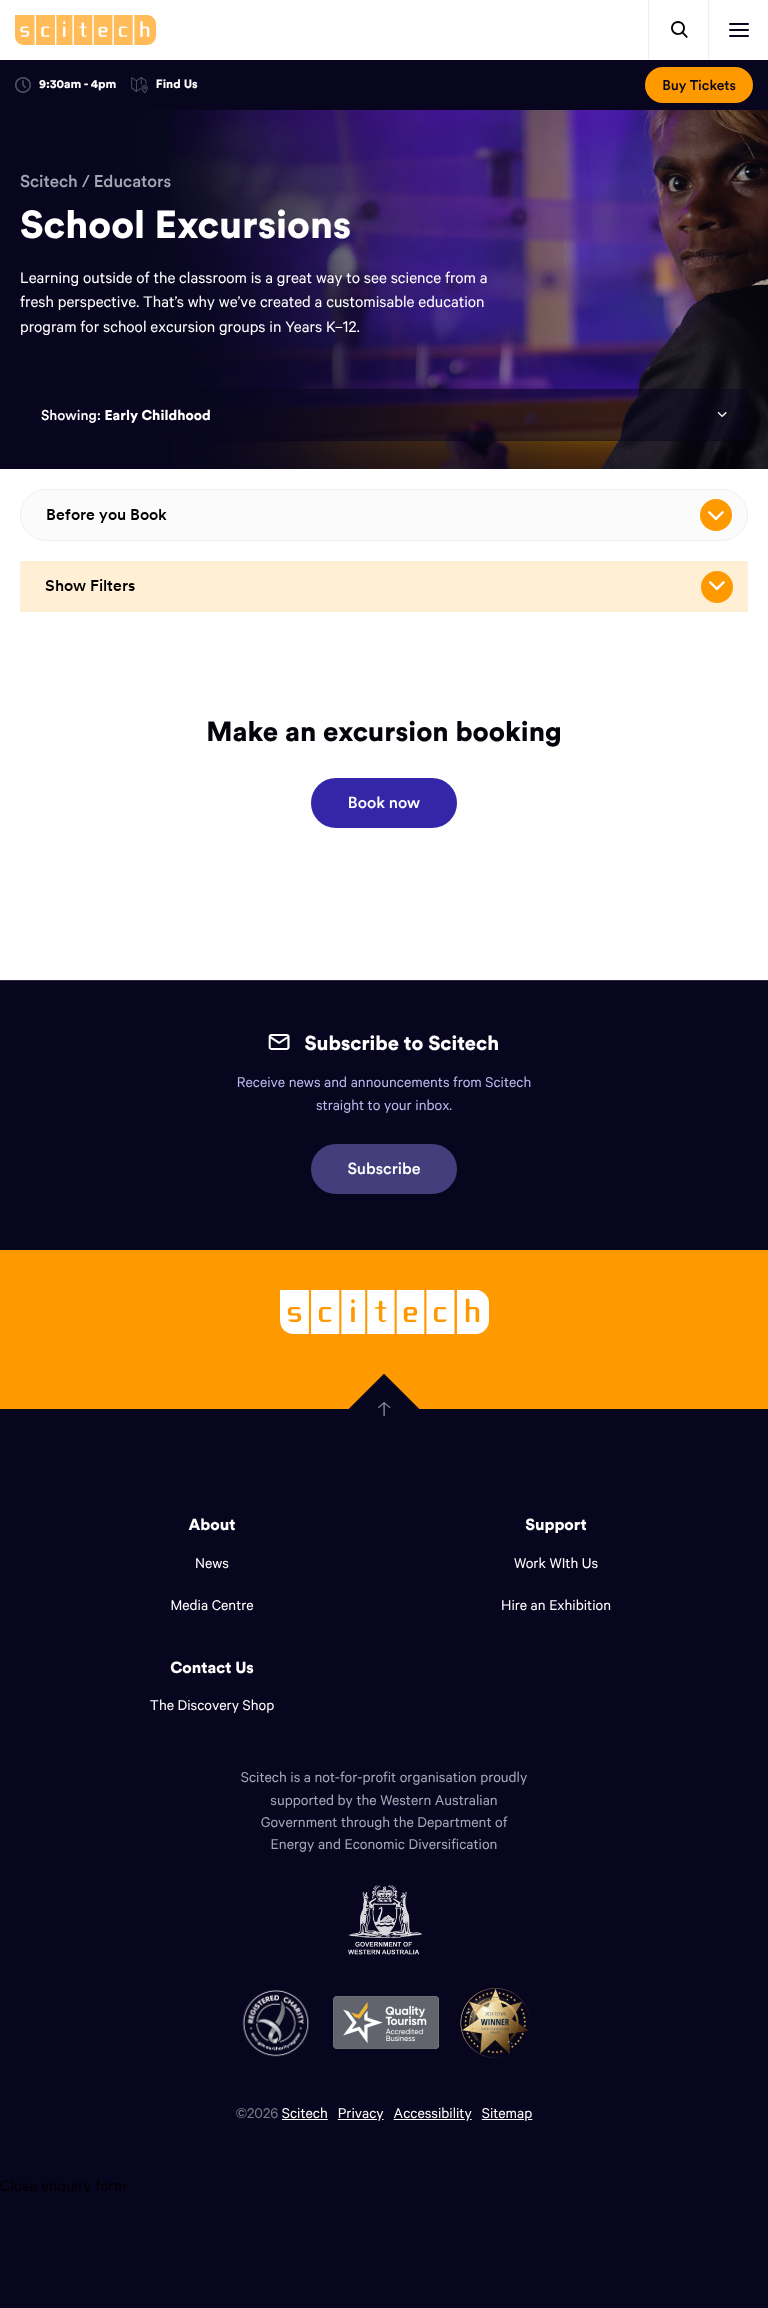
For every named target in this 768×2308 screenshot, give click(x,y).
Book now (384, 803)
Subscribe (384, 1169)
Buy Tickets (699, 85)
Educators (132, 181)
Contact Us (212, 1668)
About (212, 1525)
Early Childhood (157, 415)
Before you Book (106, 514)
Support (555, 1525)
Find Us (177, 85)
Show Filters (90, 585)
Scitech (49, 181)
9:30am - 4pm (77, 84)
